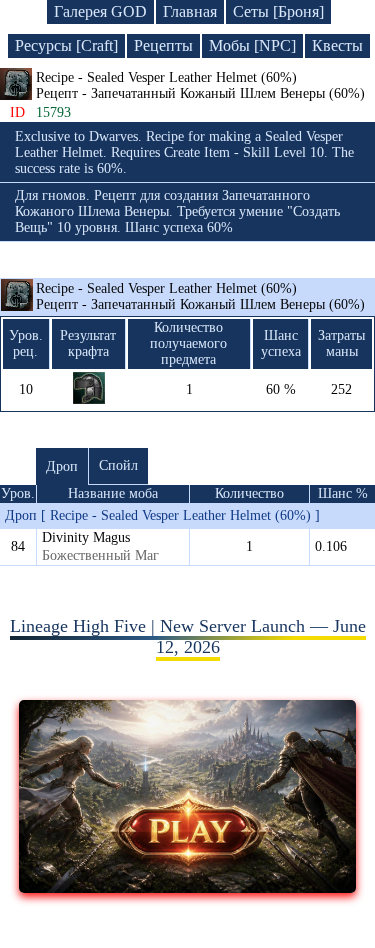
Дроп (62, 466)
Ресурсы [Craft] (66, 45)
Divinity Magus (86, 537)
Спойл (118, 465)
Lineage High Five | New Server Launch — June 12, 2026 (188, 636)
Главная (190, 11)
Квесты (337, 45)
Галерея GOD (100, 11)
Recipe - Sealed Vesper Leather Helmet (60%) (200, 296)
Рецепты (163, 45)
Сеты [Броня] (278, 11)
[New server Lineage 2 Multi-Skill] (187, 887)
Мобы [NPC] (252, 45)
